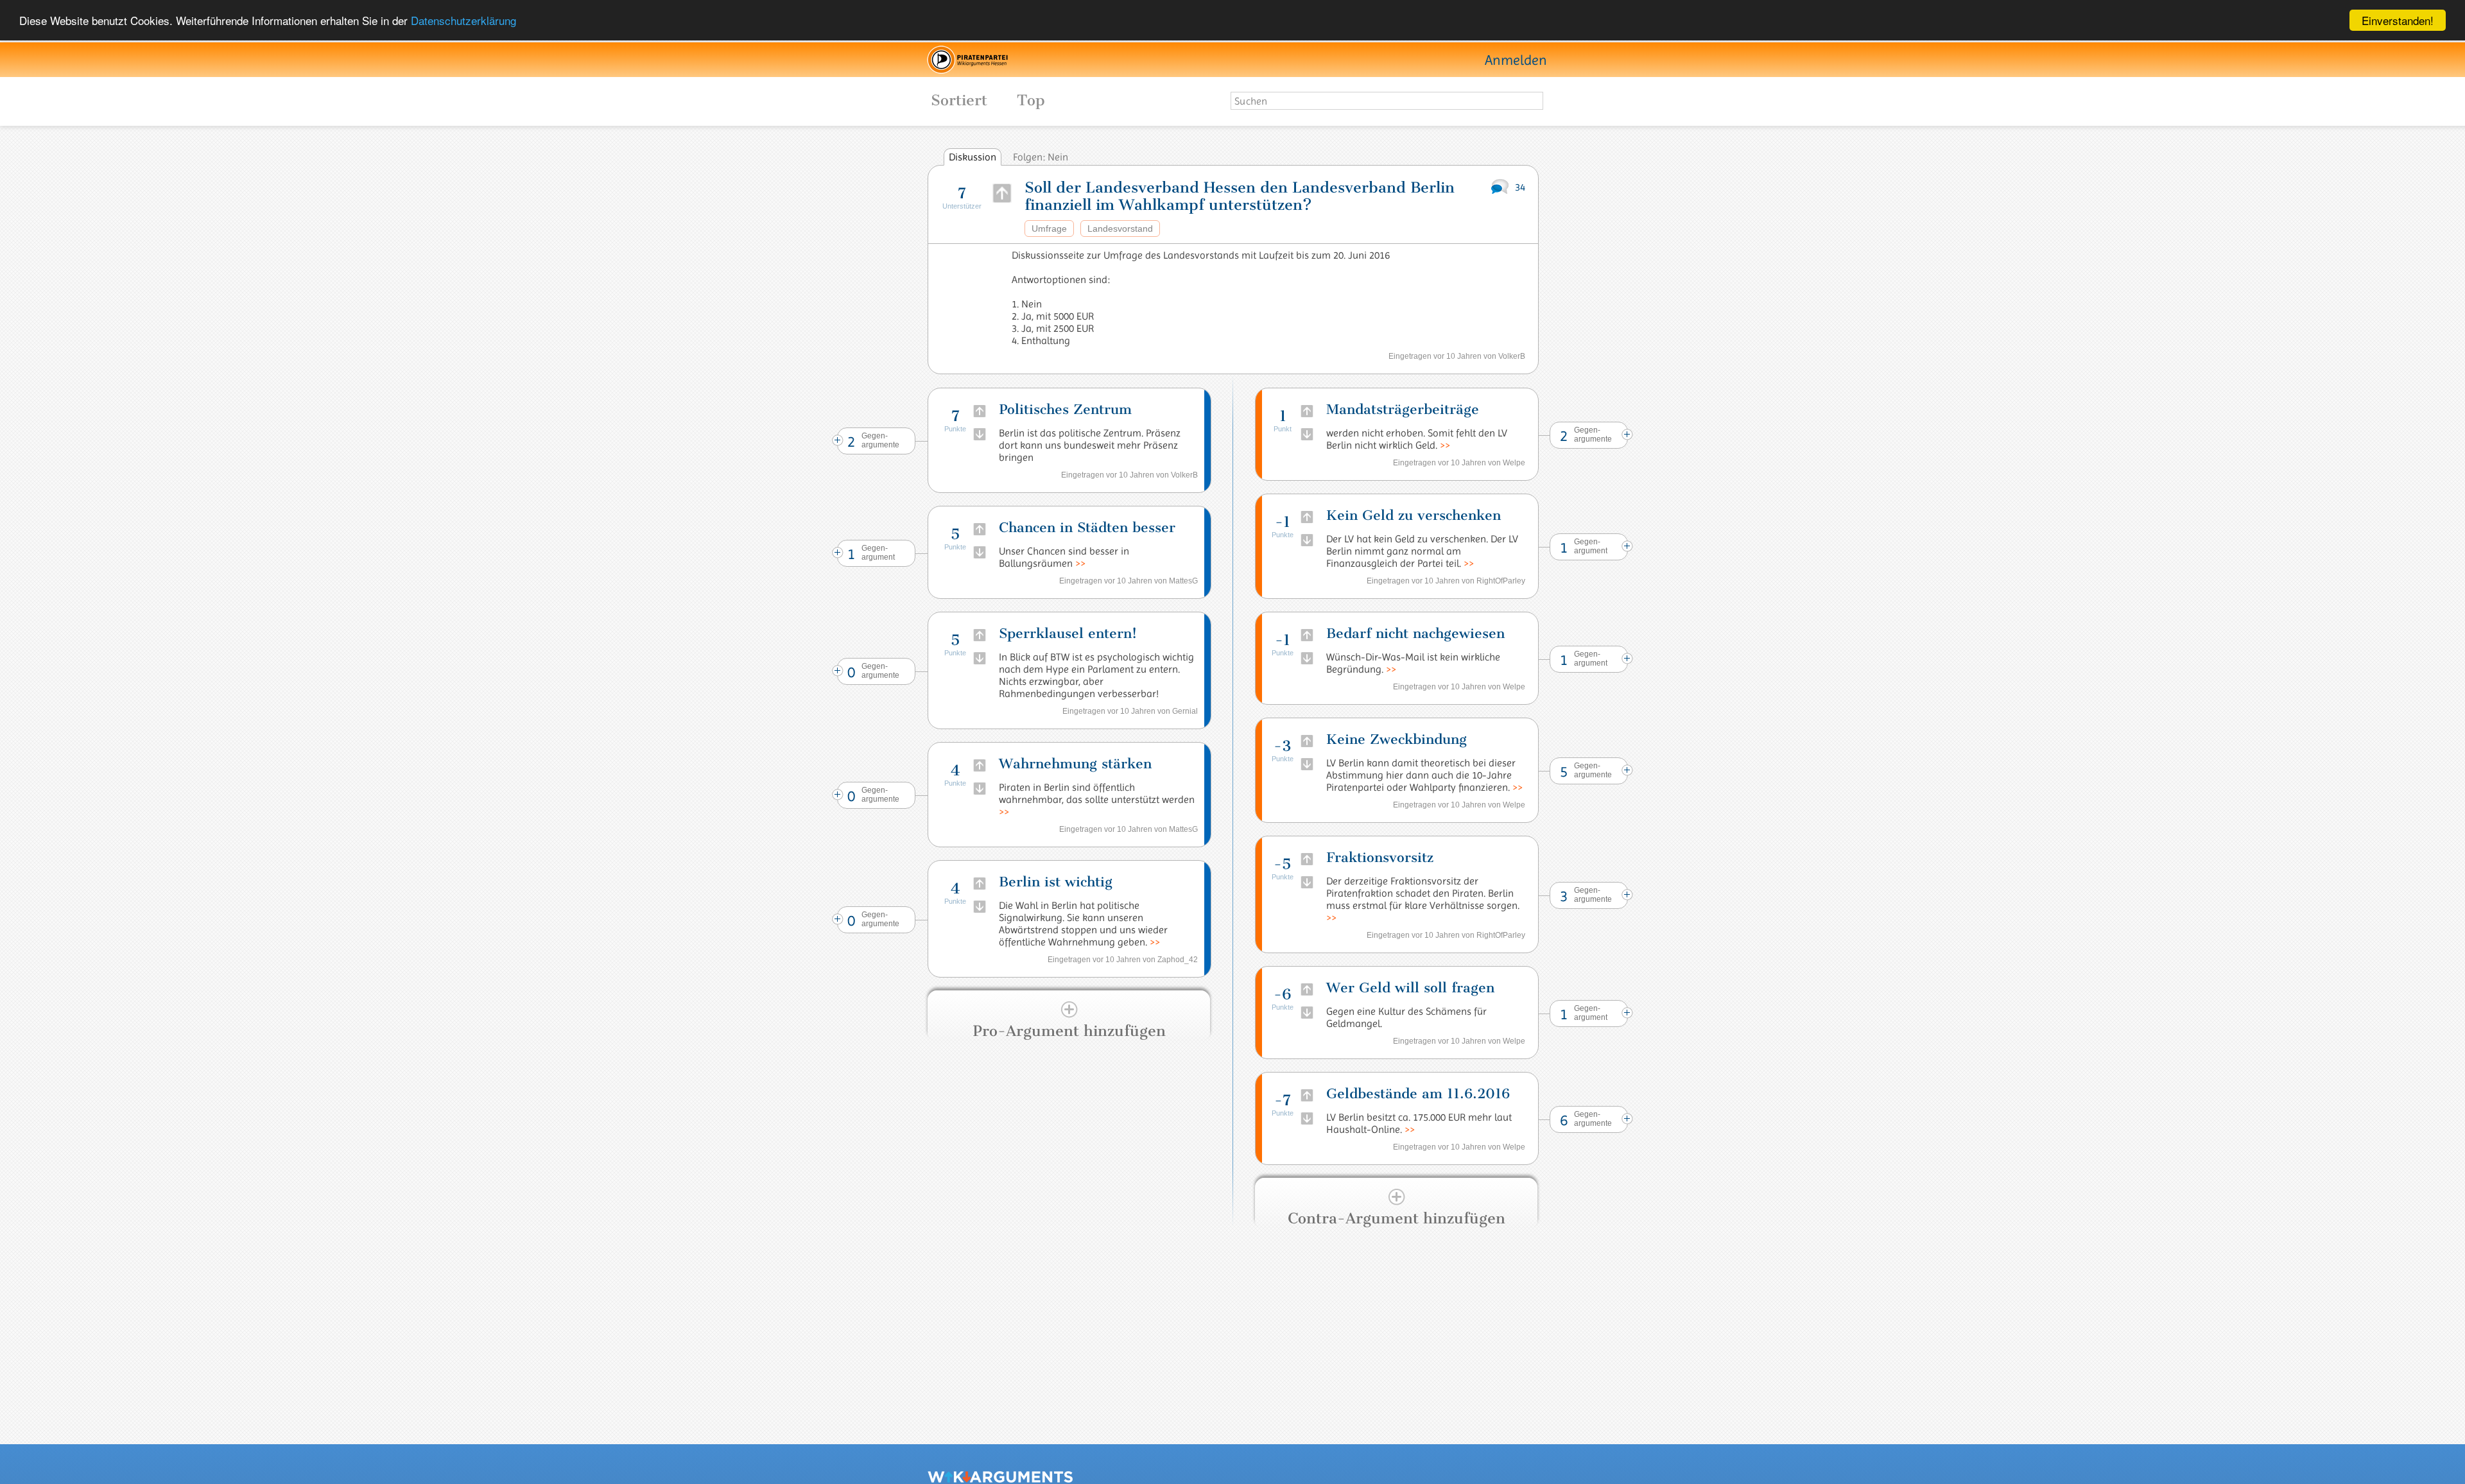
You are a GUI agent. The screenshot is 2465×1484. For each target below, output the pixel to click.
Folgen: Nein (1041, 157)
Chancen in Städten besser (1087, 527)
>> (1080, 563)
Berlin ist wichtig (1056, 882)
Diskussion (973, 157)
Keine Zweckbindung (1397, 739)
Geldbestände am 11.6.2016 (1418, 1093)
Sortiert (945, 100)
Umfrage (1049, 229)
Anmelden (1516, 60)
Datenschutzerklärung (463, 21)
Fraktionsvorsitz (1380, 857)
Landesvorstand (1120, 229)
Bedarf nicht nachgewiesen (1415, 633)
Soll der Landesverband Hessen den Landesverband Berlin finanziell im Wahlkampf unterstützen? (1240, 196)
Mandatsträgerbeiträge (1403, 409)
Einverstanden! (2398, 20)
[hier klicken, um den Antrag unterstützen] (1002, 193)
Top (1031, 100)
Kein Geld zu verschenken (1414, 515)
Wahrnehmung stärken (1075, 764)
